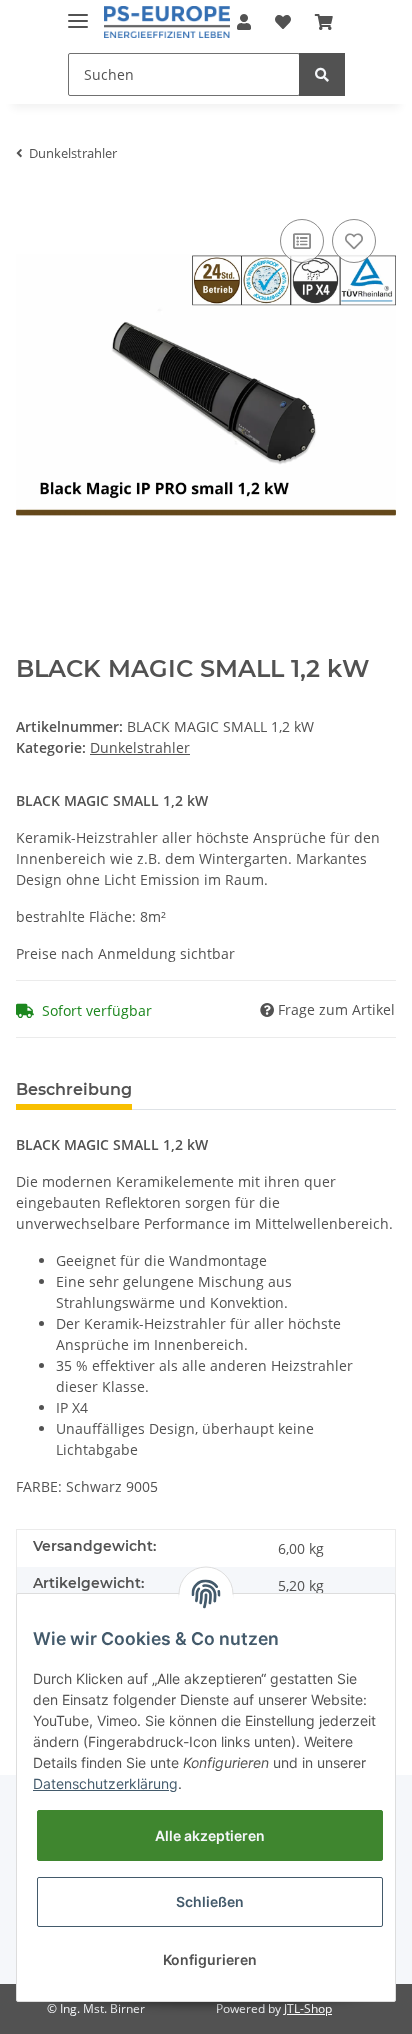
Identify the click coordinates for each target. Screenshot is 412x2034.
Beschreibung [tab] (74, 1089)
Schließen (210, 1901)
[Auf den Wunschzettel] (354, 241)
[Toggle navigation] (78, 12)
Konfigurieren (210, 1959)
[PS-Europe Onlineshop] (167, 22)
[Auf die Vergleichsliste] (302, 241)
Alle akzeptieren (210, 1835)
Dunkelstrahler (140, 747)
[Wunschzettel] (283, 22)
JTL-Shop (308, 2008)
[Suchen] (322, 74)
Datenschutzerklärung (105, 1783)
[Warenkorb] (324, 22)
